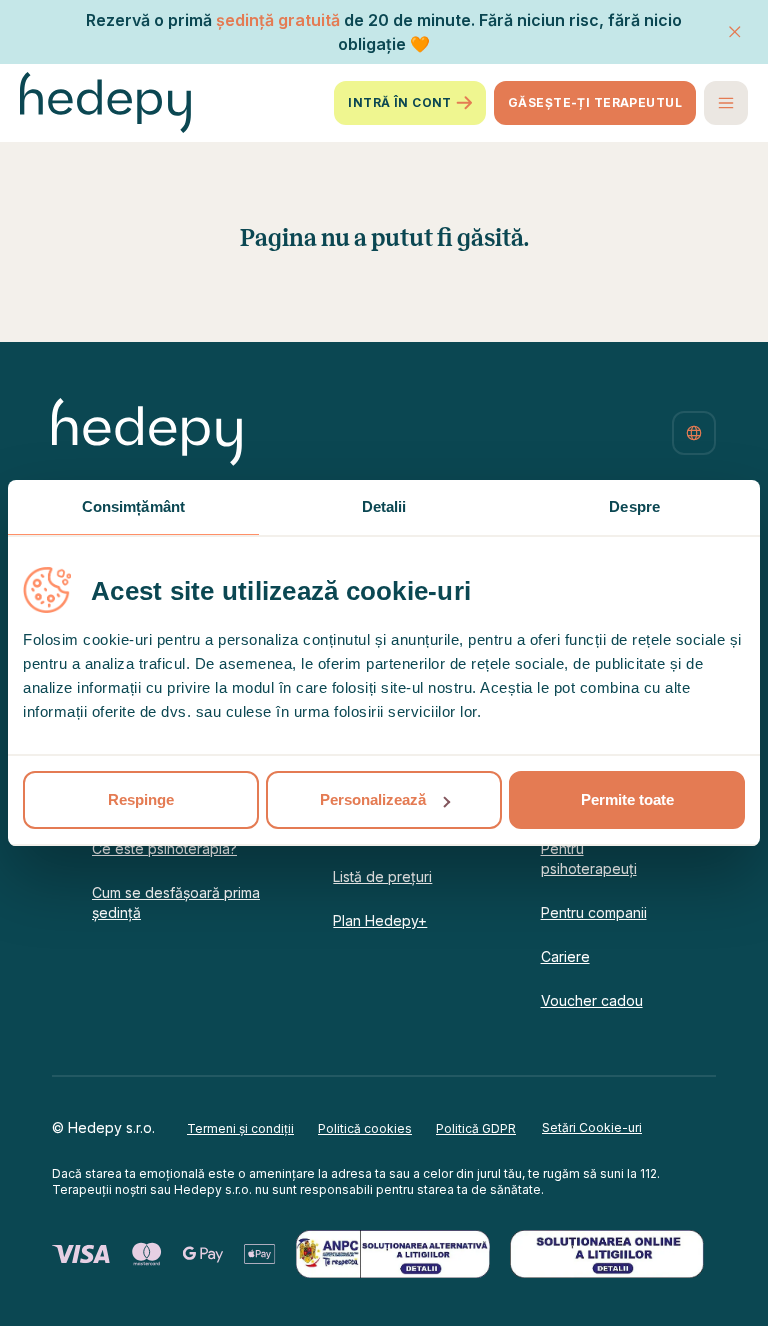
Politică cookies (365, 1128)
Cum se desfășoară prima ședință (176, 902)
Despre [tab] (634, 506)
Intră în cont (400, 102)
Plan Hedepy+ (380, 920)
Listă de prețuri (382, 876)
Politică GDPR (476, 1128)
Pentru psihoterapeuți (589, 858)
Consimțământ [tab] (133, 506)
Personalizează (373, 799)
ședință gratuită (278, 20)
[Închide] (735, 32)
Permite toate (627, 799)
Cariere (565, 956)
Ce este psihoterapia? (164, 848)
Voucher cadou (592, 1000)
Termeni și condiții (240, 1128)
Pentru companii (594, 912)
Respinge (141, 799)
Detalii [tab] (384, 506)
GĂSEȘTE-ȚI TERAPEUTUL (595, 102)
